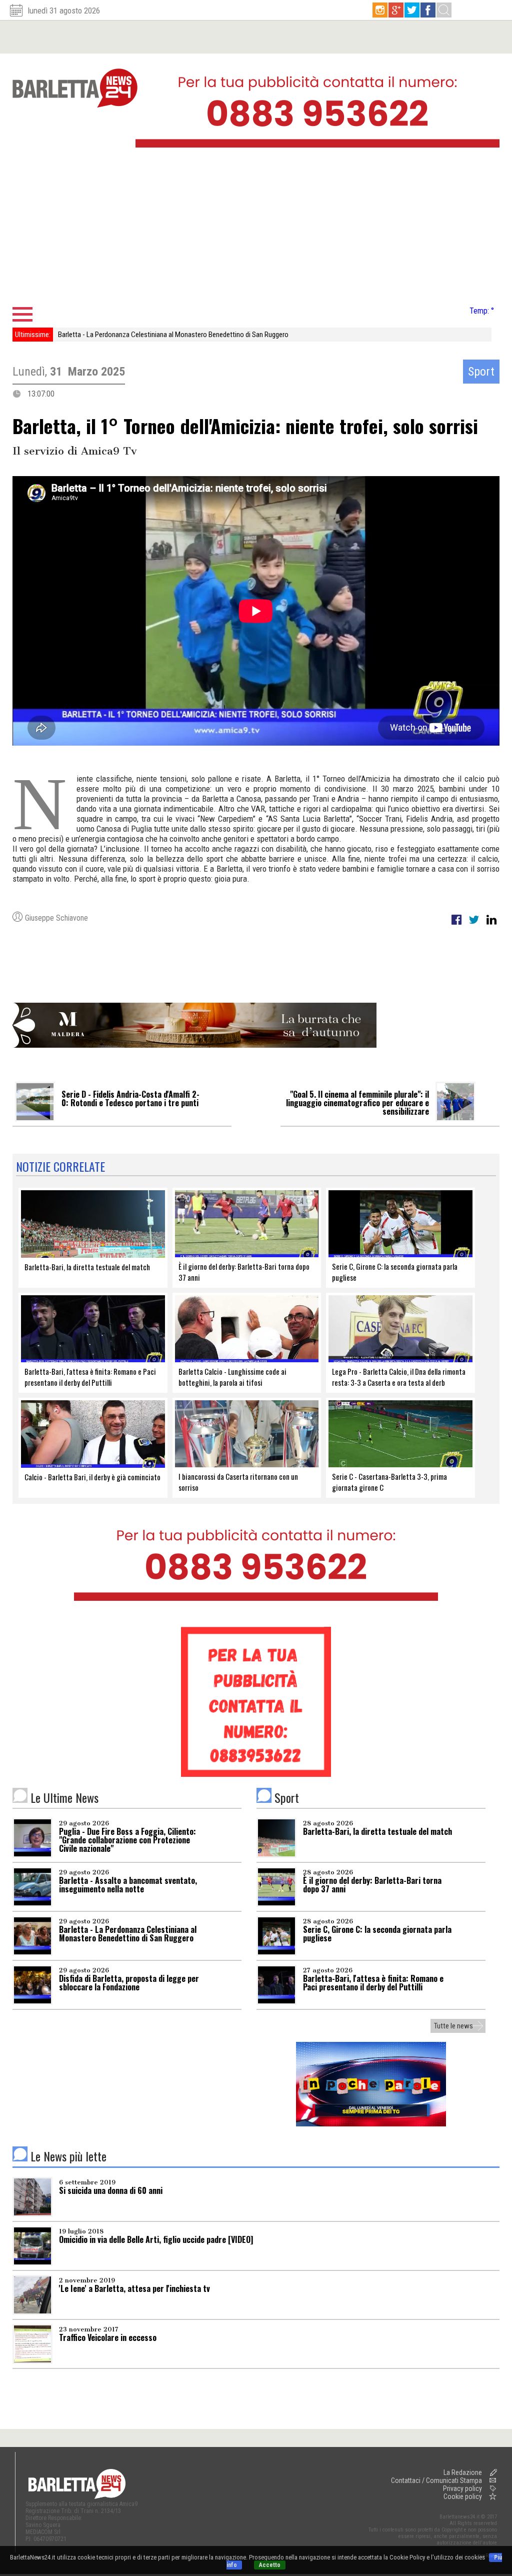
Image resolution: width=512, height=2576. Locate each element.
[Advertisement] (256, 230)
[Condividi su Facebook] (457, 925)
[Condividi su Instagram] (491, 925)
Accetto (270, 2565)
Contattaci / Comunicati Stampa (436, 2480)
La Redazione (463, 2472)
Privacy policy (462, 2488)
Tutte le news (453, 2026)
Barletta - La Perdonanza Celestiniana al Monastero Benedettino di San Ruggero (173, 335)
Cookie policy (463, 2496)
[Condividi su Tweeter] (475, 925)
